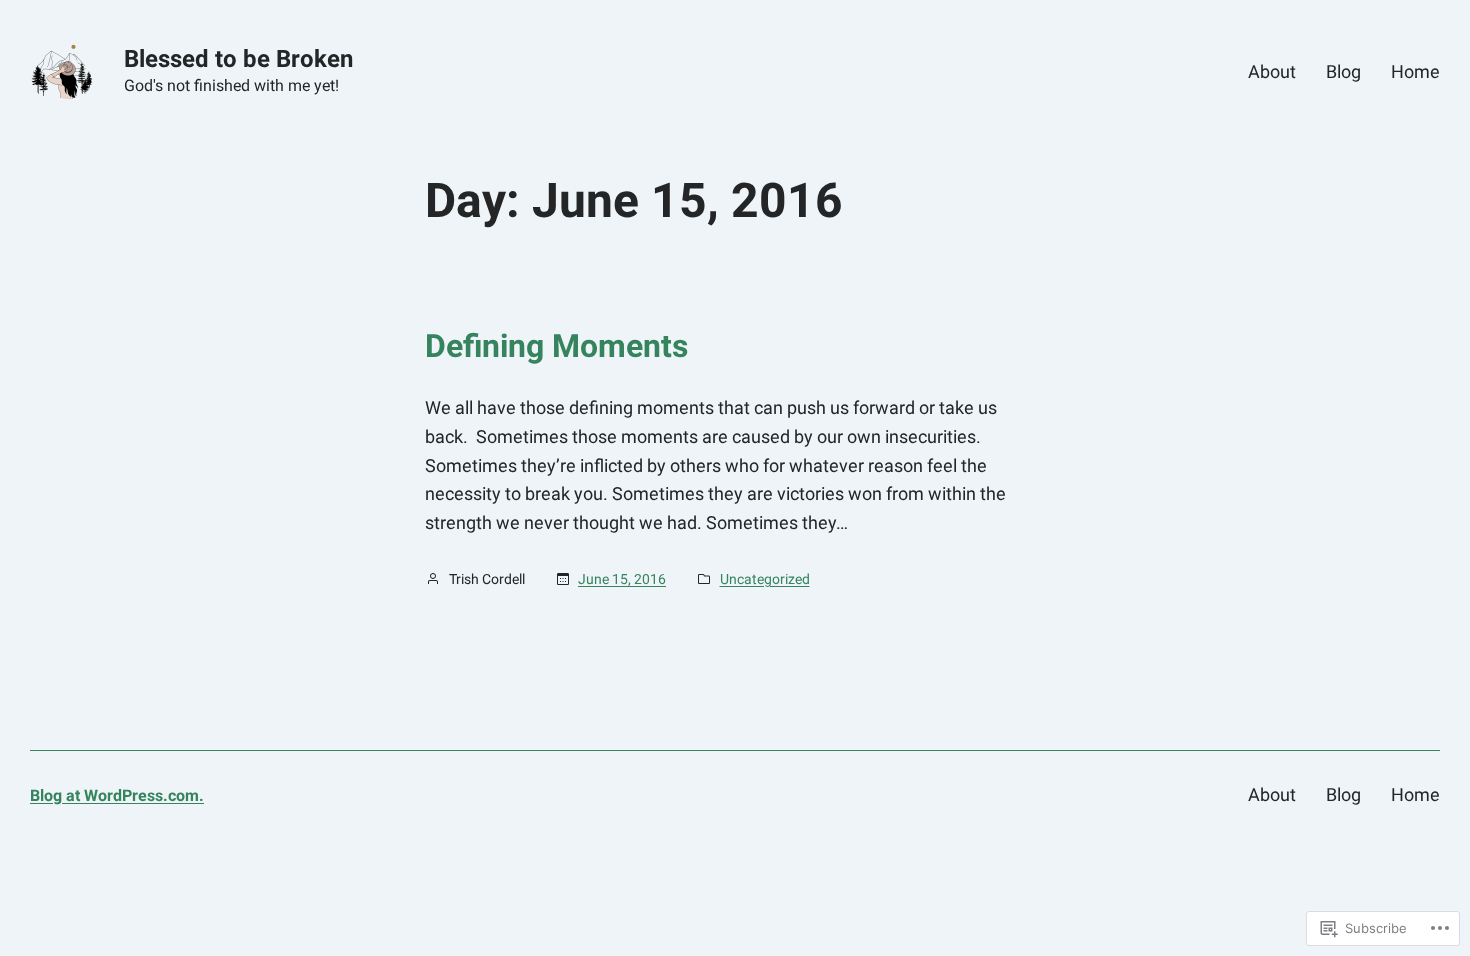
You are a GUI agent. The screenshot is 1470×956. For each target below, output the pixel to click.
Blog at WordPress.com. (117, 795)
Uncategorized (765, 579)
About (1272, 71)
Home (1415, 71)
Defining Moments (556, 346)
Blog (1343, 71)
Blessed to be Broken (238, 59)
